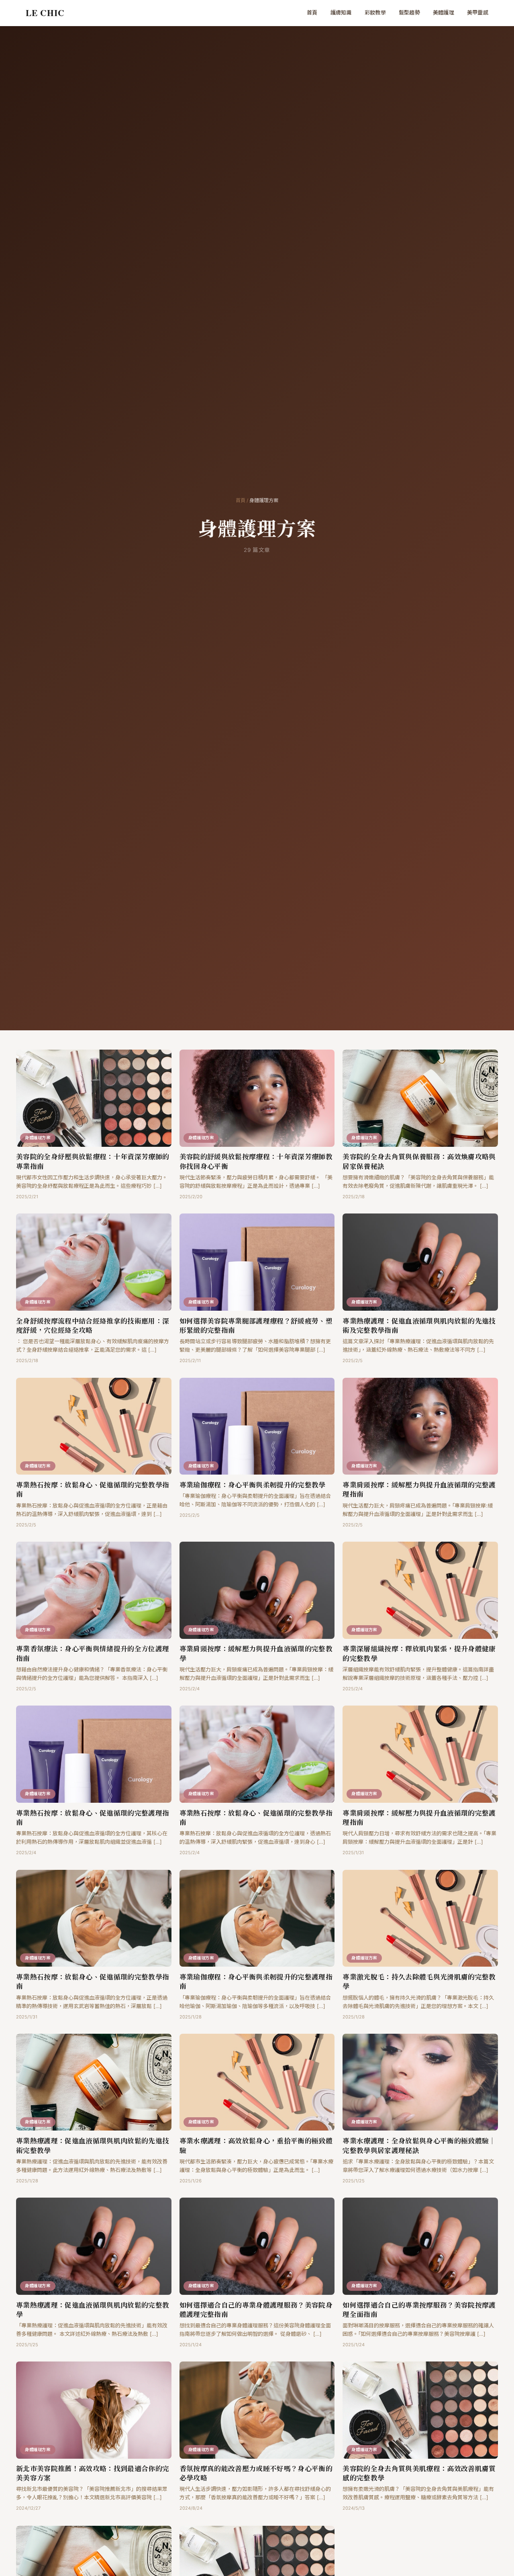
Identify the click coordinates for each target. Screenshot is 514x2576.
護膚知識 (341, 12)
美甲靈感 (478, 12)
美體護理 (444, 12)
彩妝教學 (375, 12)
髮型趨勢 (409, 12)
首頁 (312, 12)
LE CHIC (45, 13)
